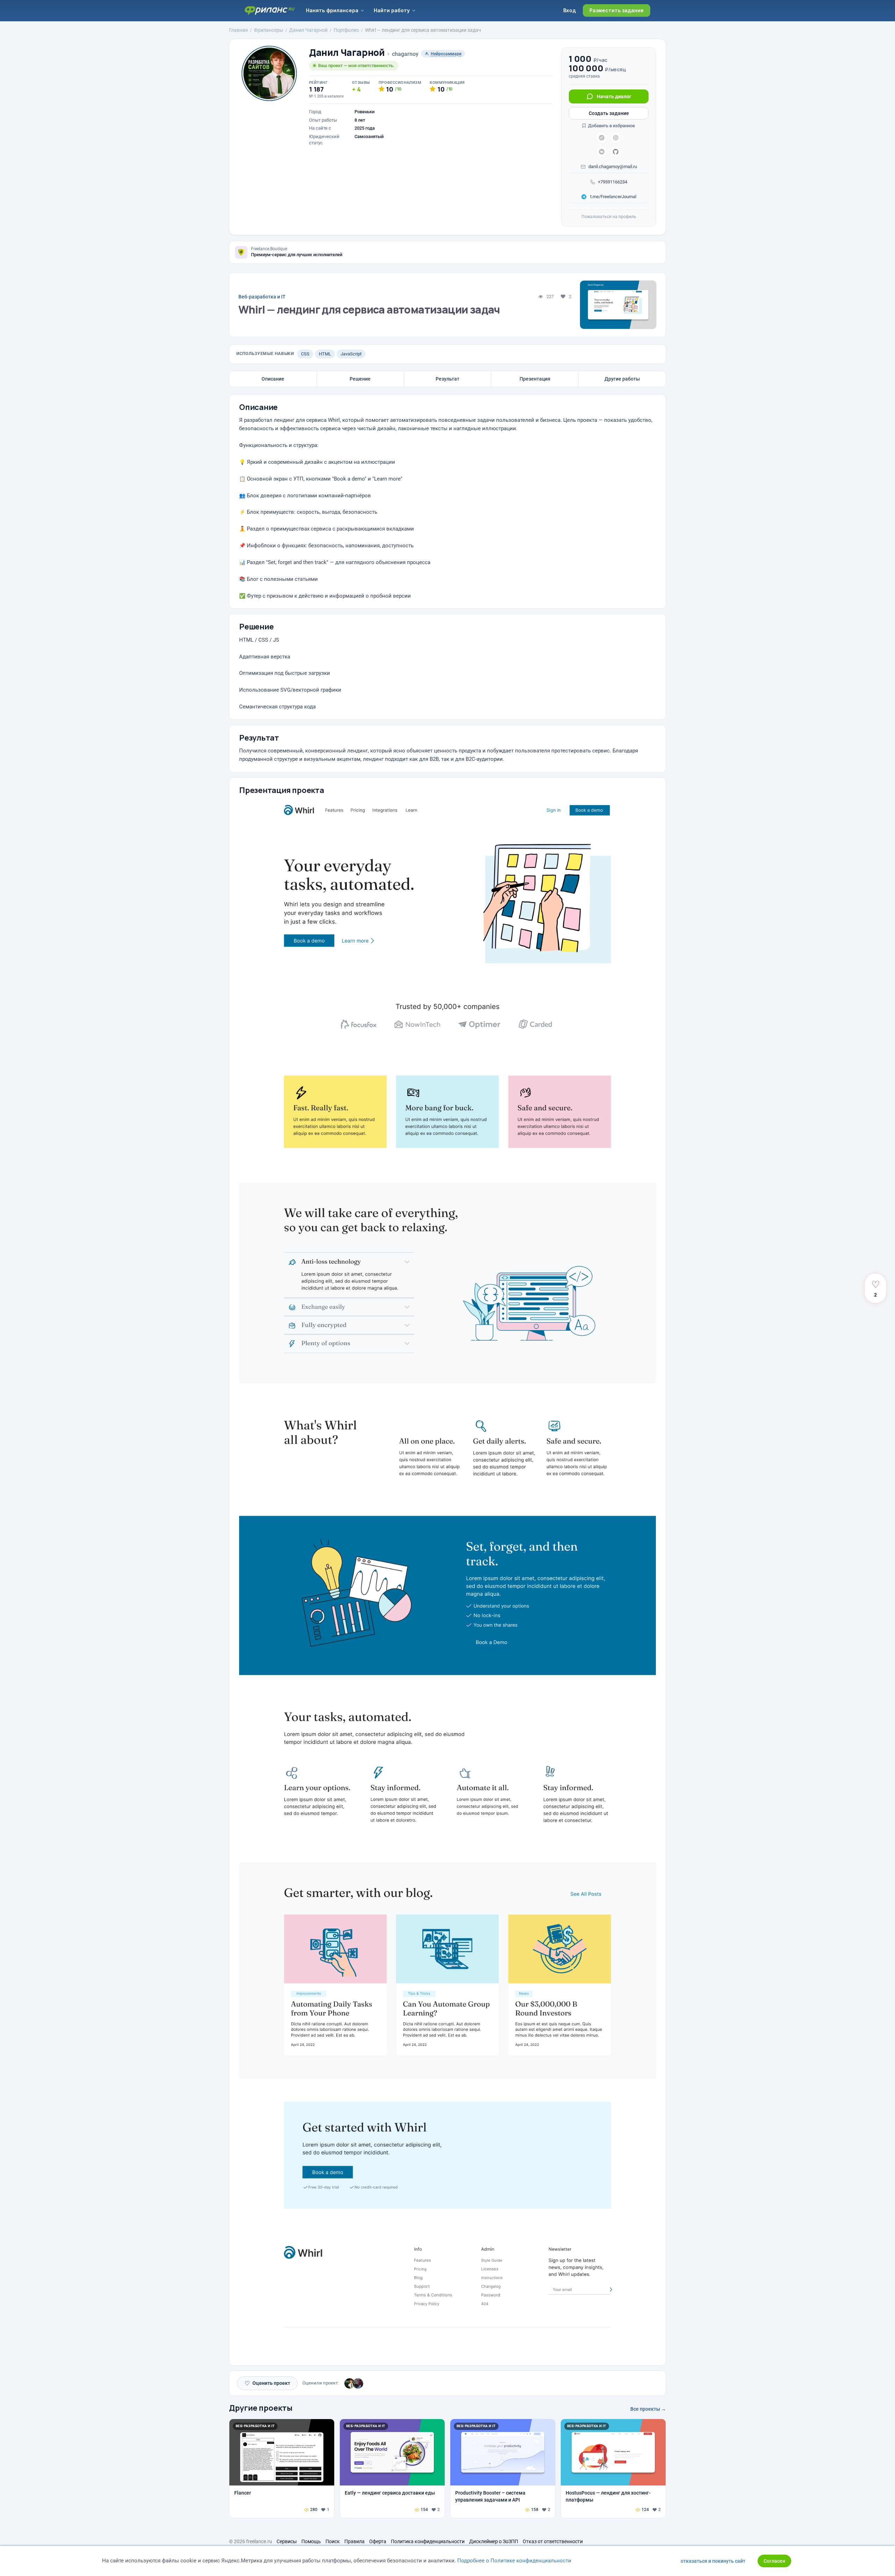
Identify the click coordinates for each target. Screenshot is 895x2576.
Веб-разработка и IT (262, 297)
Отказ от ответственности (553, 2541)
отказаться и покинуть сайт (713, 2561)
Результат (447, 379)
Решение (360, 379)
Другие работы (622, 379)
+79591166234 (613, 182)
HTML (325, 354)
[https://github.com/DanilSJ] (616, 152)
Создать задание (609, 113)
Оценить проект (267, 2383)
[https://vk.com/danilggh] (602, 152)
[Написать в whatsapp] (616, 138)
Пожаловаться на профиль (609, 217)
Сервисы (287, 2541)
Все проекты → (648, 2409)
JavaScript (351, 354)
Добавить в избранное (611, 126)
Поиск (333, 2541)
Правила (355, 2541)
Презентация (535, 379)
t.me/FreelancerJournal (613, 197)
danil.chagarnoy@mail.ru (613, 167)
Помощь (311, 2541)
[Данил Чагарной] (350, 2383)
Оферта (378, 2541)
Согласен (774, 2561)
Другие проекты (261, 2408)
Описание (273, 379)
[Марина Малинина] (358, 2383)
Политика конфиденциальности (428, 2541)
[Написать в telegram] (602, 138)
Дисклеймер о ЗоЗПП (494, 2541)
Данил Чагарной (347, 53)
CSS (305, 354)
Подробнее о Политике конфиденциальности (514, 2561)
